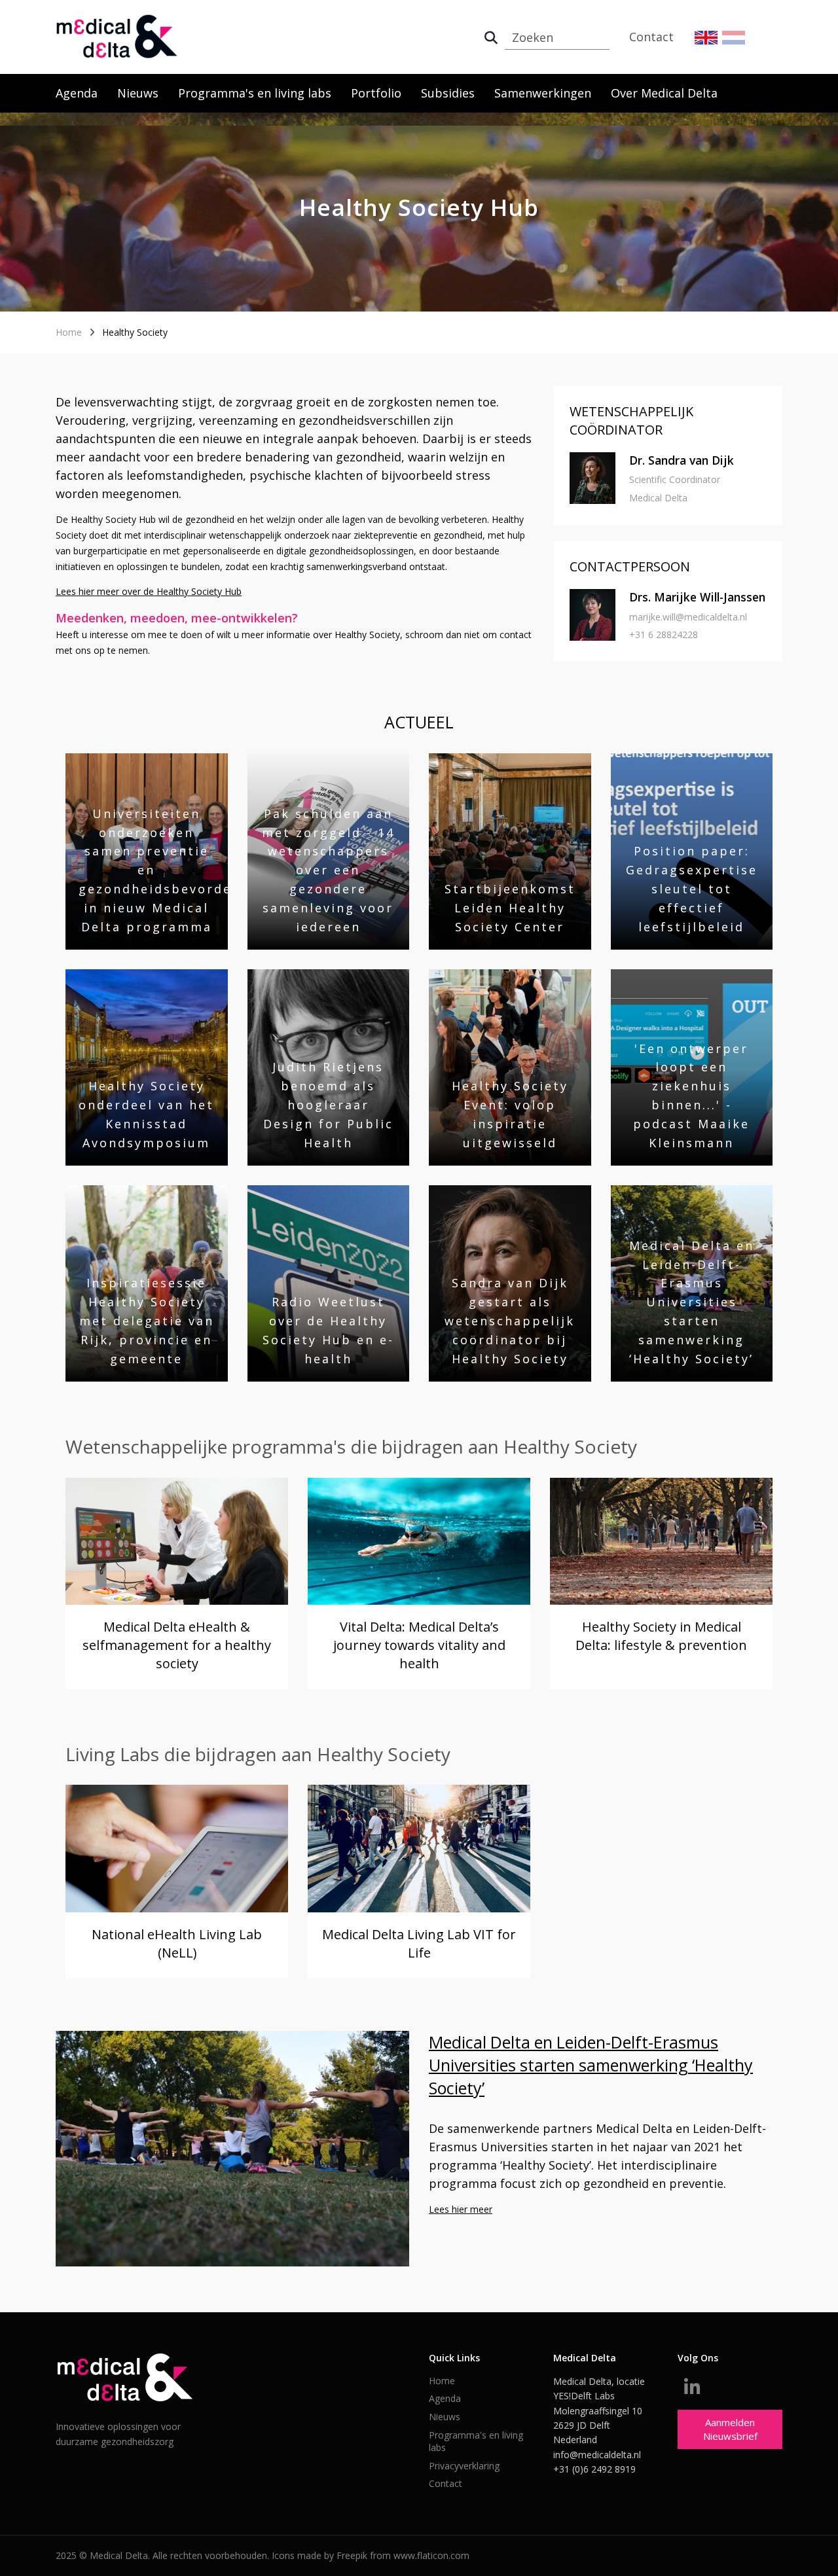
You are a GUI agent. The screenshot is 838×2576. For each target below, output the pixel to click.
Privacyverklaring (464, 2466)
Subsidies (448, 93)
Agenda (77, 93)
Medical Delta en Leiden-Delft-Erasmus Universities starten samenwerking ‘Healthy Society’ (591, 2065)
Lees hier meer (461, 2209)
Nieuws (138, 93)
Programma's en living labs (255, 93)
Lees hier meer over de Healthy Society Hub (149, 591)
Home (69, 332)
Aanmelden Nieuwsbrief (730, 2429)
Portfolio (376, 93)
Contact (651, 37)
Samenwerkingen (543, 93)
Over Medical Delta (664, 93)
